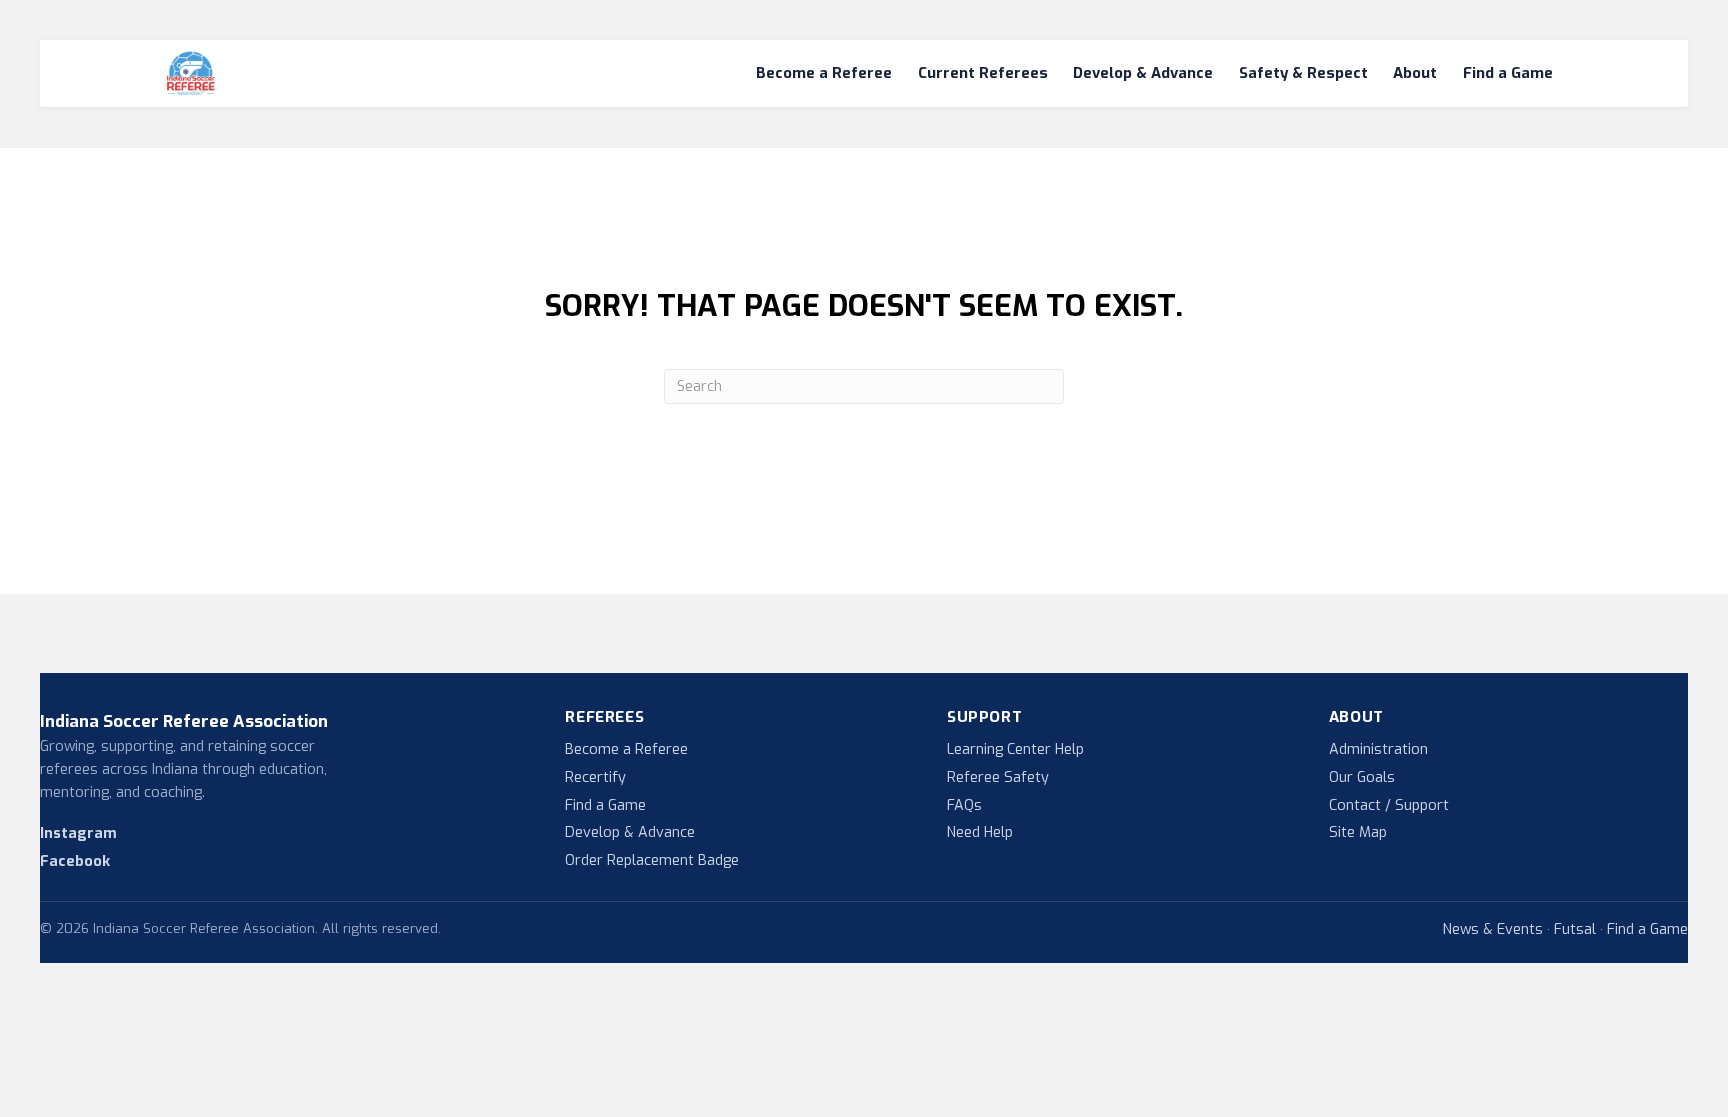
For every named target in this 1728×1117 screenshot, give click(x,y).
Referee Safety (998, 777)
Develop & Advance (1143, 73)
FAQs (964, 805)
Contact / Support (1389, 805)
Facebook (75, 861)
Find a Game (1508, 73)
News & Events (1493, 929)
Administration (1378, 749)
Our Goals (1362, 777)
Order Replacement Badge (652, 860)
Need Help (980, 832)
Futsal (1575, 929)
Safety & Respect (1303, 73)
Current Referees (983, 73)
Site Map (1358, 832)
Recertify (595, 777)
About (1415, 73)
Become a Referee (824, 73)
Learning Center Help (1015, 749)
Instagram (78, 833)
